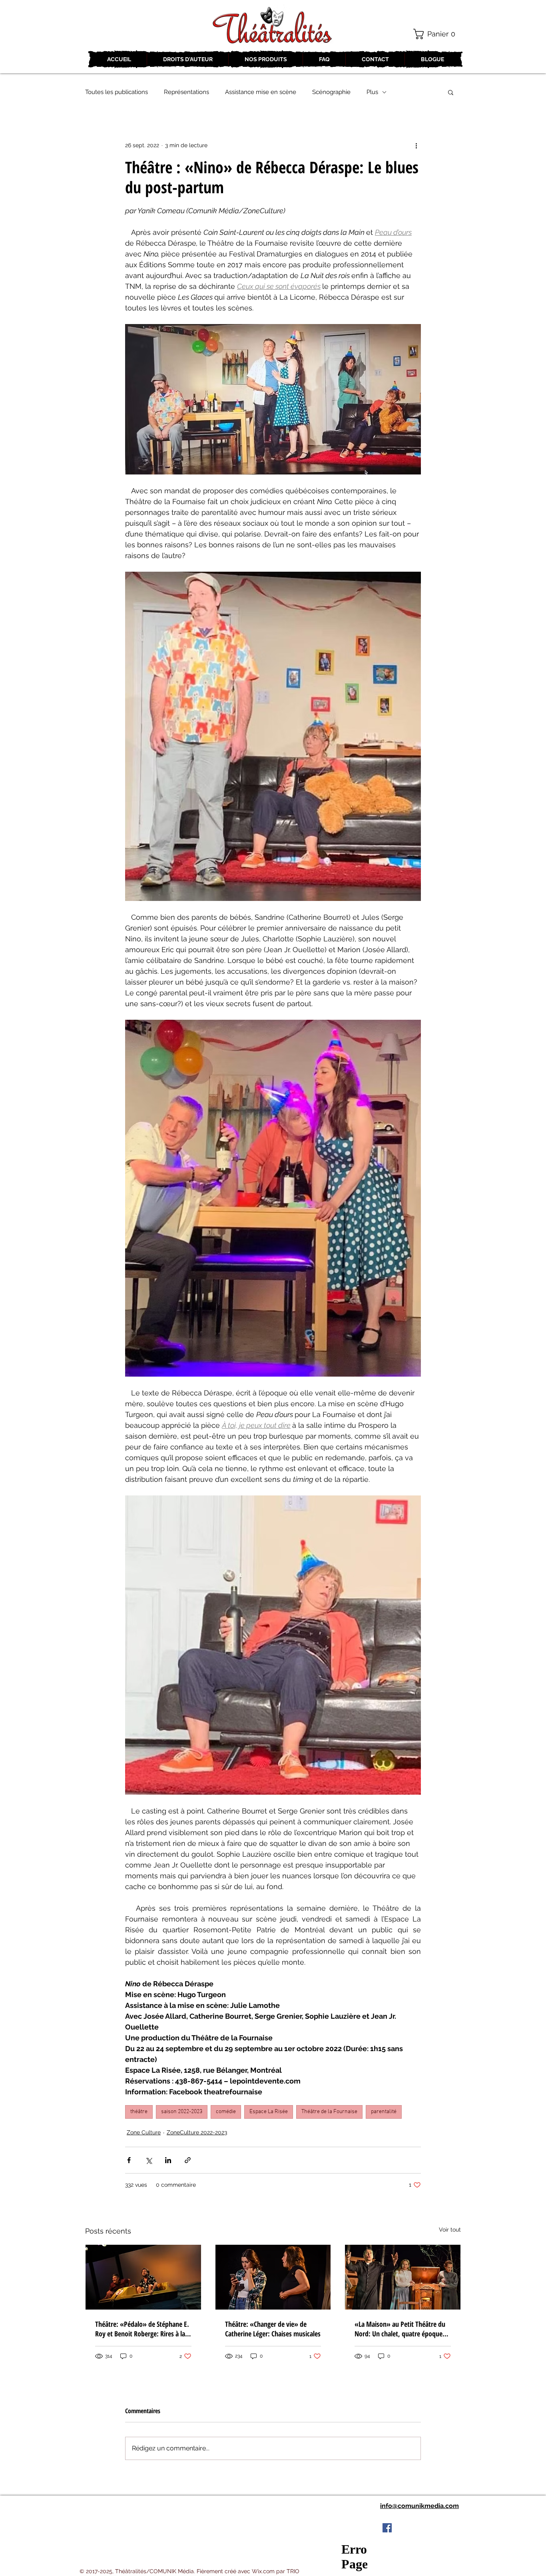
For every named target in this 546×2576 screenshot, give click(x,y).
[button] (437, 34)
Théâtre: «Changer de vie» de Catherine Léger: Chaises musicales (273, 2329)
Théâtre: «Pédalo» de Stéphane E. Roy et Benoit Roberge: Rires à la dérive (142, 2329)
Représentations (186, 92)
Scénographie (331, 92)
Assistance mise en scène (261, 92)
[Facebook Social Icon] (387, 2528)
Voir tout (450, 2230)
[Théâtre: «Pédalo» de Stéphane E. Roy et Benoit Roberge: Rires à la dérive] (143, 2277)
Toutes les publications (117, 92)
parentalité (384, 2112)
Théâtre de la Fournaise (329, 2112)
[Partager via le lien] (188, 2160)
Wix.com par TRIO (276, 2571)
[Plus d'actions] (416, 145)
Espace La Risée (269, 2112)
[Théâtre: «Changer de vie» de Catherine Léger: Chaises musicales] (273, 2277)
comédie (226, 2112)
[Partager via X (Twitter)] (148, 2160)
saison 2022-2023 (182, 2112)
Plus (372, 92)
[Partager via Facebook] (129, 2160)
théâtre (139, 2112)
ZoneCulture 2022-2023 (197, 2132)
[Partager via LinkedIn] (168, 2160)
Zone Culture (144, 2132)
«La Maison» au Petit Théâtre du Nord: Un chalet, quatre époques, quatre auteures (401, 2329)
